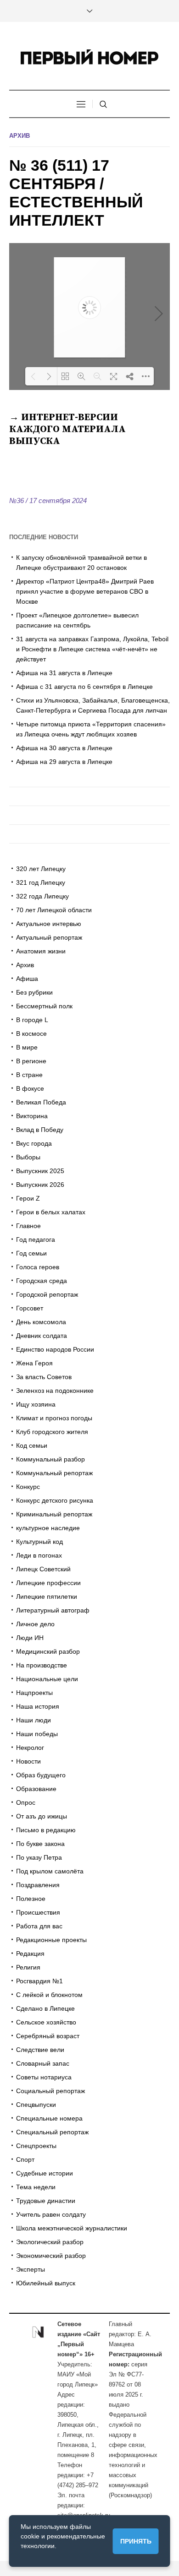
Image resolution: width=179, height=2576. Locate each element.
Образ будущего (41, 1775)
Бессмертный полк (44, 1006)
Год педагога (36, 1239)
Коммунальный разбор (50, 1459)
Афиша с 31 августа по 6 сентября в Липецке (84, 687)
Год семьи (31, 1253)
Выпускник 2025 (40, 1171)
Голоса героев (38, 1267)
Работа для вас (39, 1926)
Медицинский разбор (48, 1651)
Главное (28, 1226)
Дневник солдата (42, 1336)
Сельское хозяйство (46, 2022)
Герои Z (28, 1198)
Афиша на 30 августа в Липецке (64, 748)
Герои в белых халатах (51, 1212)
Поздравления (38, 1885)
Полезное (31, 1899)
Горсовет (30, 1308)
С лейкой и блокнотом (49, 1995)
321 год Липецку (41, 882)
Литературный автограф (53, 1610)
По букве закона (40, 1844)
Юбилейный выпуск (46, 2283)
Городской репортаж (47, 1294)
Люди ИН (30, 1638)
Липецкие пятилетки (47, 1596)
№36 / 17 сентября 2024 (48, 501)
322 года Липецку (42, 896)
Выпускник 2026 (40, 1185)
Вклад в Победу (40, 1130)
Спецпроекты (36, 2146)
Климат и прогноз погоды (54, 1418)
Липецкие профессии (48, 1583)
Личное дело (35, 1624)
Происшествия (38, 1912)
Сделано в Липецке (45, 2008)
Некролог (30, 1748)
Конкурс (28, 1487)
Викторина (32, 1116)
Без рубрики (34, 992)
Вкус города (34, 1143)
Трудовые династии (46, 2201)
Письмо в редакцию (46, 1830)
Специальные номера (49, 2118)
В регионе (31, 1061)
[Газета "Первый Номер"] (89, 57)
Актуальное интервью (49, 924)
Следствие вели (40, 2050)
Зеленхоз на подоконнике (55, 1391)
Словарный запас (43, 2063)
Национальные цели (47, 1679)
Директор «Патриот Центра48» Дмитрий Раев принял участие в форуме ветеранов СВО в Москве (85, 591)
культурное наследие (48, 1528)
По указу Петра (39, 1857)
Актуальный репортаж (49, 937)
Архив (20, 136)
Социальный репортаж (50, 2091)
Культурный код (39, 1542)
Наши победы (37, 1734)
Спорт (25, 2159)
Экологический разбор (50, 2242)
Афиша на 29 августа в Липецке (64, 762)
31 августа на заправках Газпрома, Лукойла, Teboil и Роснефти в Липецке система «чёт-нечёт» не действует (92, 649)
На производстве (42, 1665)
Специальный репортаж (52, 2132)
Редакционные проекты (51, 1940)
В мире (27, 1047)
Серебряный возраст (48, 2036)
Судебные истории (45, 2173)
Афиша (27, 979)
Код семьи (32, 1445)
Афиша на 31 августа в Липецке (64, 673)
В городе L (32, 1020)
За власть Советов (44, 1377)
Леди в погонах (39, 1555)
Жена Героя (34, 1363)
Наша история (38, 1706)
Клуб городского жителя (52, 1432)
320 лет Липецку (41, 869)
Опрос (26, 1802)
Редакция (30, 1954)
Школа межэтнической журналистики (72, 2228)
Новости (28, 1761)
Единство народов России (55, 1349)
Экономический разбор (51, 2256)
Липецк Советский (43, 1569)
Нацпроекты (34, 1693)
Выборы (28, 1157)
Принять (136, 2541)
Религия (28, 1967)
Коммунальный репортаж (54, 1473)
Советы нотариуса (44, 2077)
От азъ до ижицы (42, 1816)
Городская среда (42, 1281)
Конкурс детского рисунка (55, 1500)
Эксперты (31, 2269)
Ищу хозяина (36, 1404)
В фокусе (30, 1088)
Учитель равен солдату (51, 2214)
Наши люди (34, 1720)
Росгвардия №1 (39, 1981)
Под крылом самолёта (50, 1871)
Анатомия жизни (41, 951)
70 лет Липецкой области (54, 910)
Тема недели (36, 2187)
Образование (36, 1789)
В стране (29, 1075)
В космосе (31, 1034)
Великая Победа (41, 1102)
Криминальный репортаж (54, 1514)
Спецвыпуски (36, 2105)
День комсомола (41, 1322)
